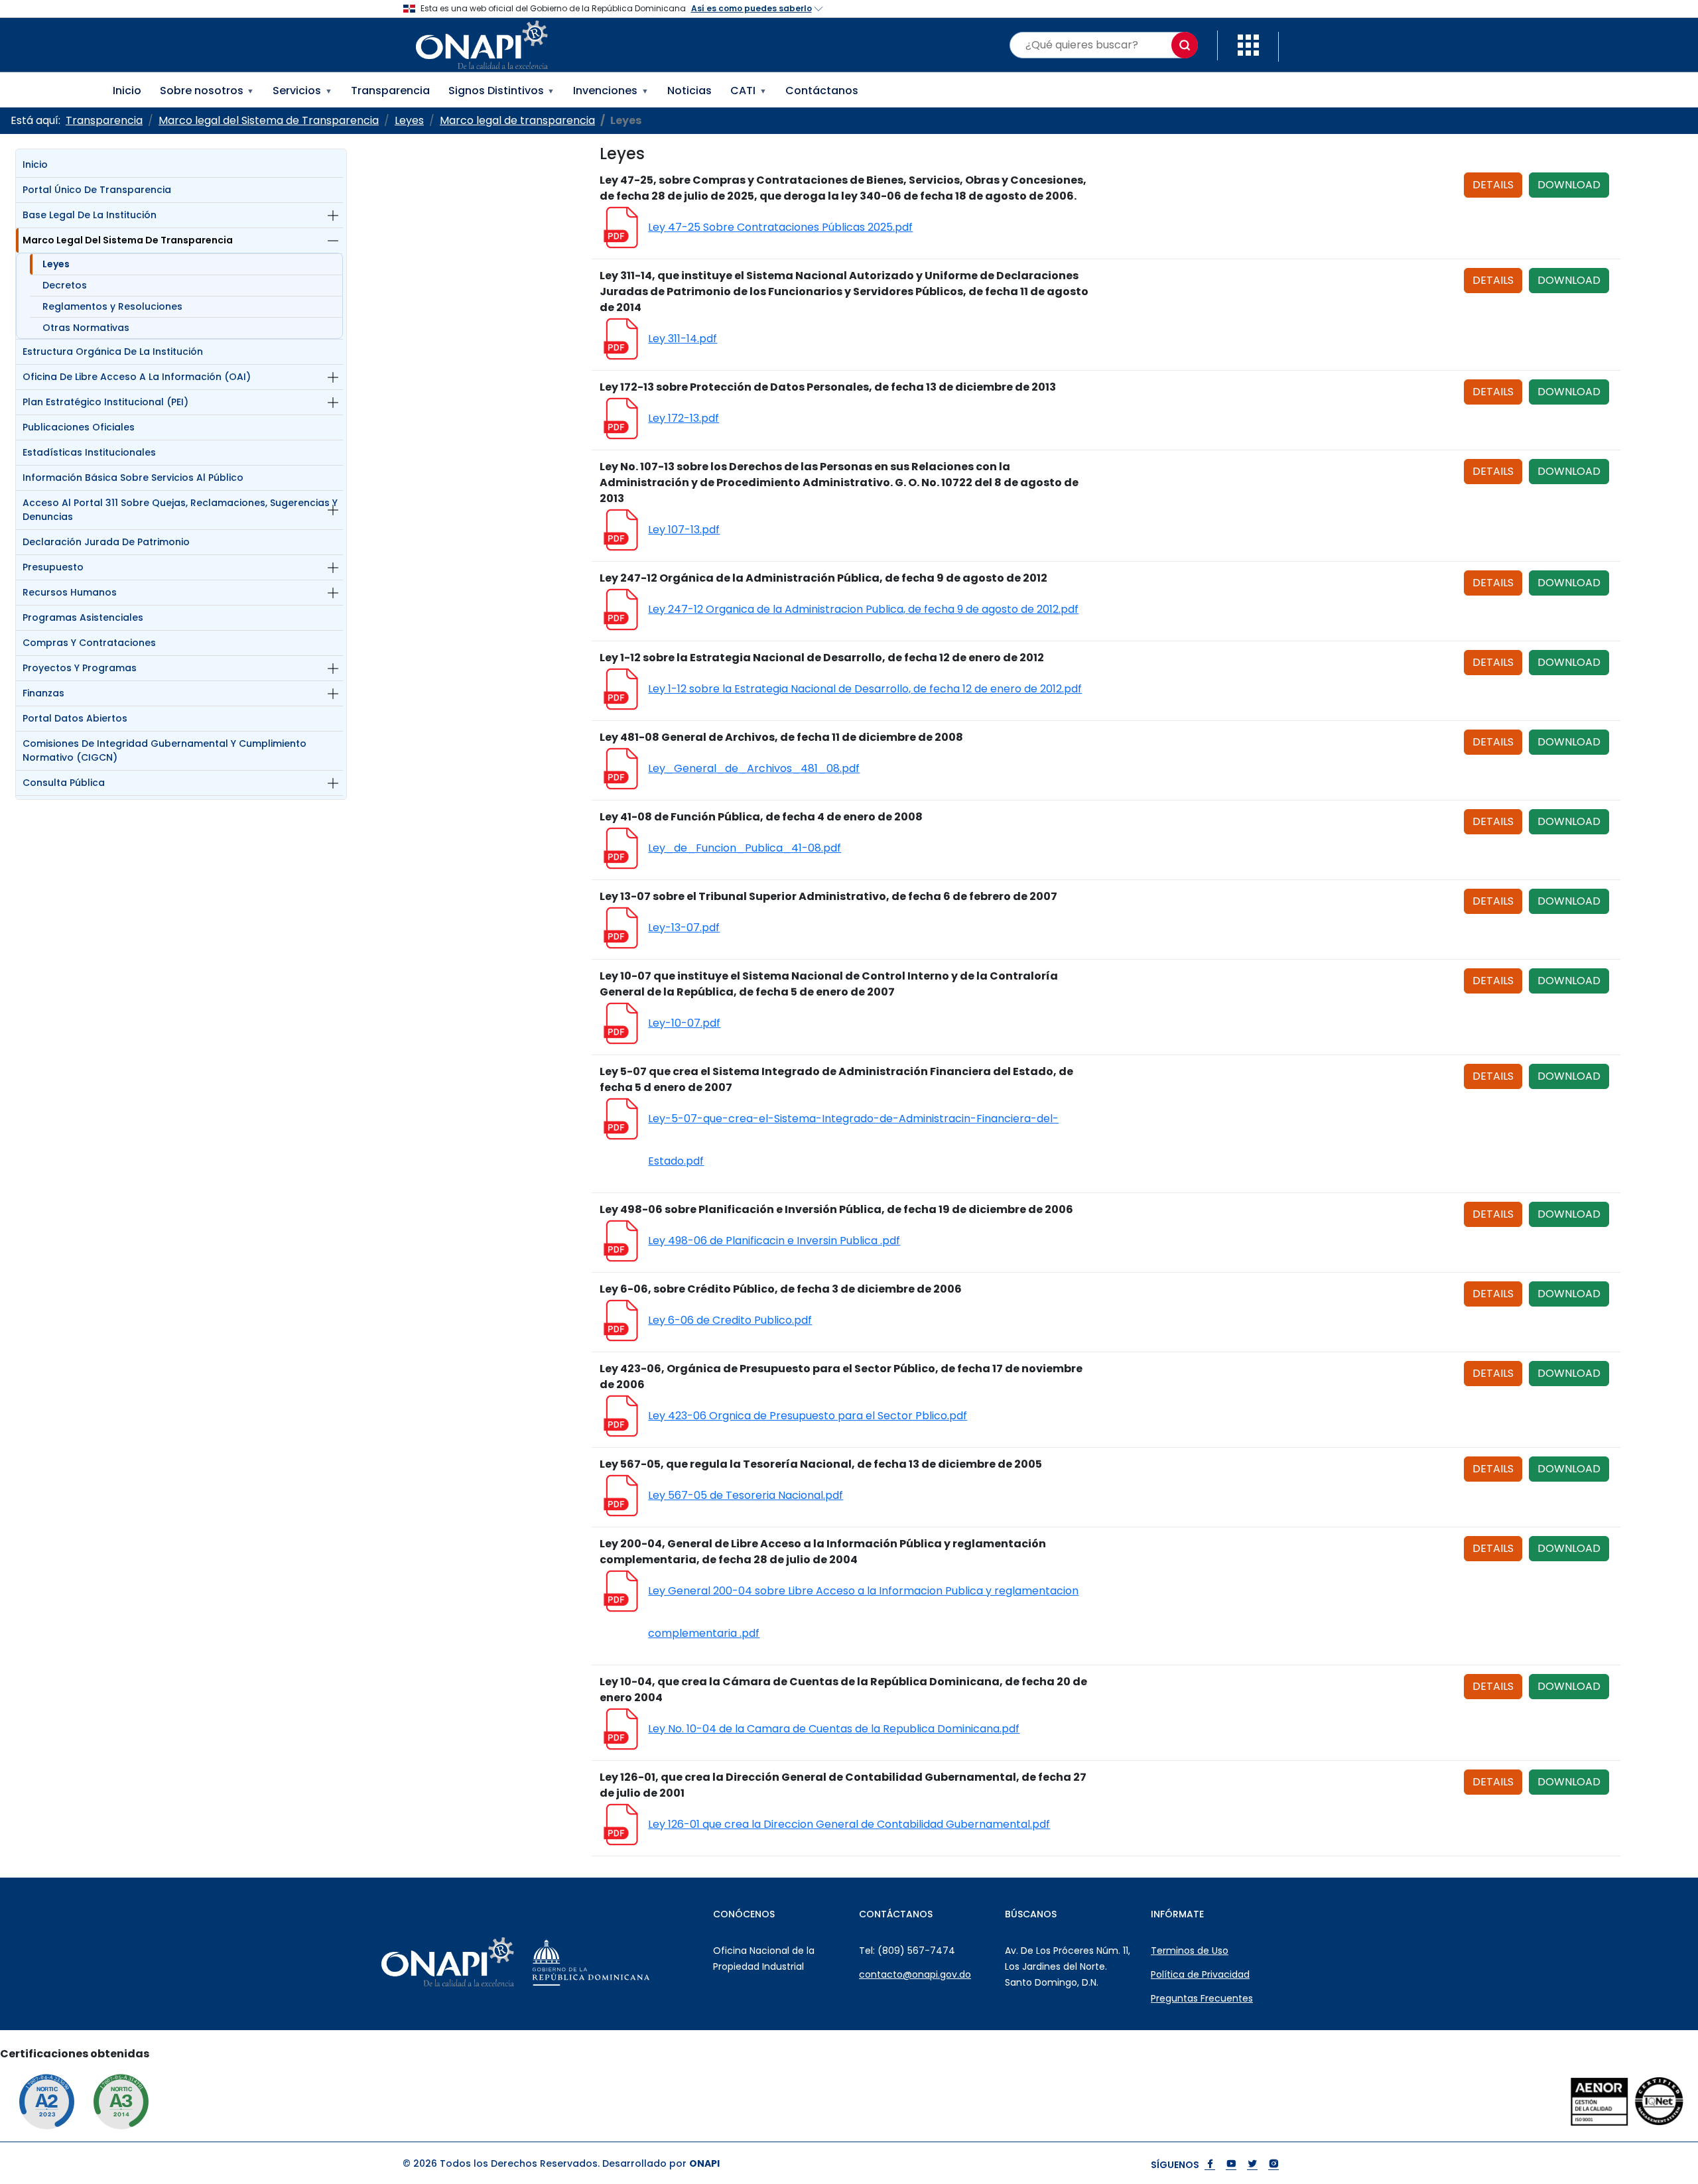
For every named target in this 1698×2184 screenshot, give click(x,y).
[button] (1248, 44)
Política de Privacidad (1200, 1974)
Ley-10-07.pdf (684, 1023)
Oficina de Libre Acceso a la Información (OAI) (137, 377)
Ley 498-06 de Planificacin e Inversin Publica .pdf (774, 1241)
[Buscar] (1185, 45)
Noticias (689, 91)
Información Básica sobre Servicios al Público (133, 478)
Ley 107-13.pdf (684, 530)
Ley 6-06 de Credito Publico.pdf (730, 1320)
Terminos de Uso (1190, 1951)
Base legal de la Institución (90, 215)
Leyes (56, 264)
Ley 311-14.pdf (683, 339)
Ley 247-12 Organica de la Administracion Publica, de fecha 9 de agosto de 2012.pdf (863, 609)
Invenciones (611, 91)
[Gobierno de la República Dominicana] (624, 1962)
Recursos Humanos (70, 592)
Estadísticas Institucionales (89, 452)
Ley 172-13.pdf (684, 418)
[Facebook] (1210, 2165)
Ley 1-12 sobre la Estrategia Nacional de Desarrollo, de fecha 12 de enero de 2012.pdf (865, 689)
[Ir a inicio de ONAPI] (481, 1962)
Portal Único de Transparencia (97, 190)
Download (1569, 185)
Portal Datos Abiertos (75, 718)
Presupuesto (53, 567)
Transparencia (390, 91)
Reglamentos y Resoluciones (112, 306)
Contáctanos (822, 91)
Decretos (65, 285)
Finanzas (43, 693)
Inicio (127, 91)
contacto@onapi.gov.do (915, 1974)
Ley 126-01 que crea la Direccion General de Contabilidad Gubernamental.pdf (849, 1824)
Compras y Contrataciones (89, 643)
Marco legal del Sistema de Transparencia (128, 240)
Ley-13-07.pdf (684, 928)
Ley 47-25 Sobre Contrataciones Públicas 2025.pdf (780, 227)
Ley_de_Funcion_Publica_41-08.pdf (745, 848)
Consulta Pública (64, 783)
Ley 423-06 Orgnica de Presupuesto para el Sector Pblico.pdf (808, 1416)
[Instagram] (1273, 2165)
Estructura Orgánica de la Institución (113, 352)
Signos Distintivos (502, 91)
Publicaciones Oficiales (79, 427)
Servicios (302, 91)
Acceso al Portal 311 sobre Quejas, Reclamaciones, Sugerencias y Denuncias (180, 510)
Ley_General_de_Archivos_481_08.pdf (754, 768)
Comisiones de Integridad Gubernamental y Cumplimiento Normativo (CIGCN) (164, 750)
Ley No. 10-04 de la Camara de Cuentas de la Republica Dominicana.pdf (834, 1729)
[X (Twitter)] (1252, 2165)
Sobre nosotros (207, 91)
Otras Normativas (86, 328)
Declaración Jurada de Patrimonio (106, 542)
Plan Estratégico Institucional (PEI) (105, 402)
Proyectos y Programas (80, 668)
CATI (749, 91)
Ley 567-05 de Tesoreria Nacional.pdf (746, 1495)
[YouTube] (1231, 2165)
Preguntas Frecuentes (1202, 1998)
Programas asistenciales (83, 617)
